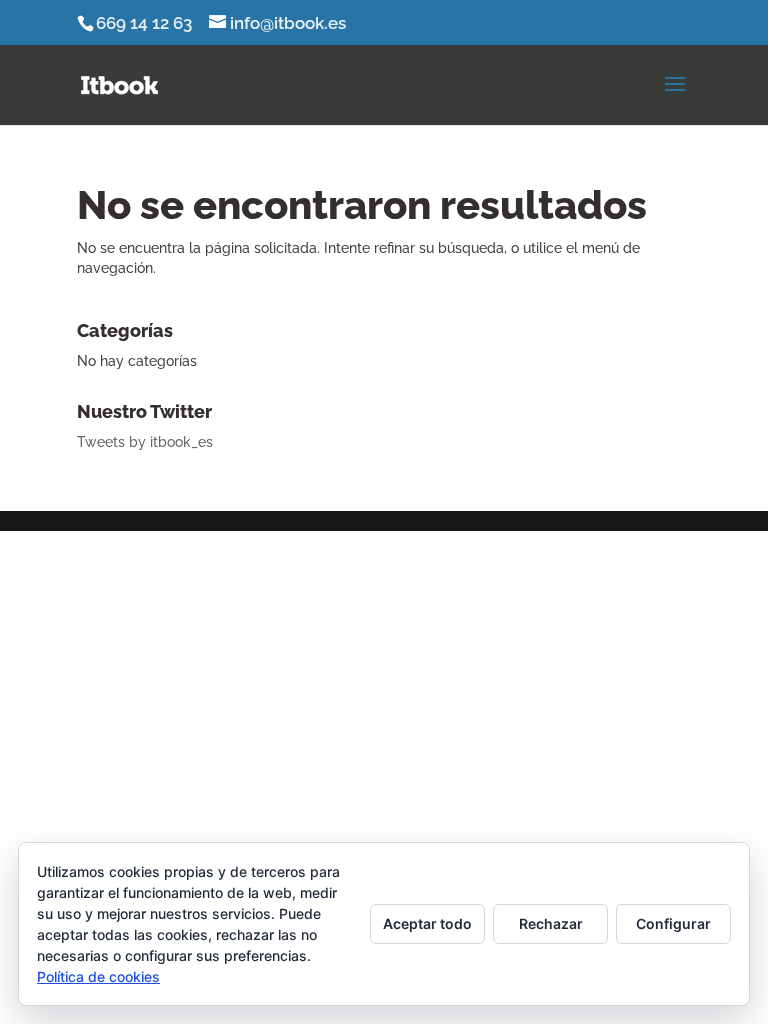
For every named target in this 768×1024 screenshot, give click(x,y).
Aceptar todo (427, 923)
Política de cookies (98, 976)
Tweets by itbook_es (145, 442)
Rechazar (551, 923)
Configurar (673, 923)
